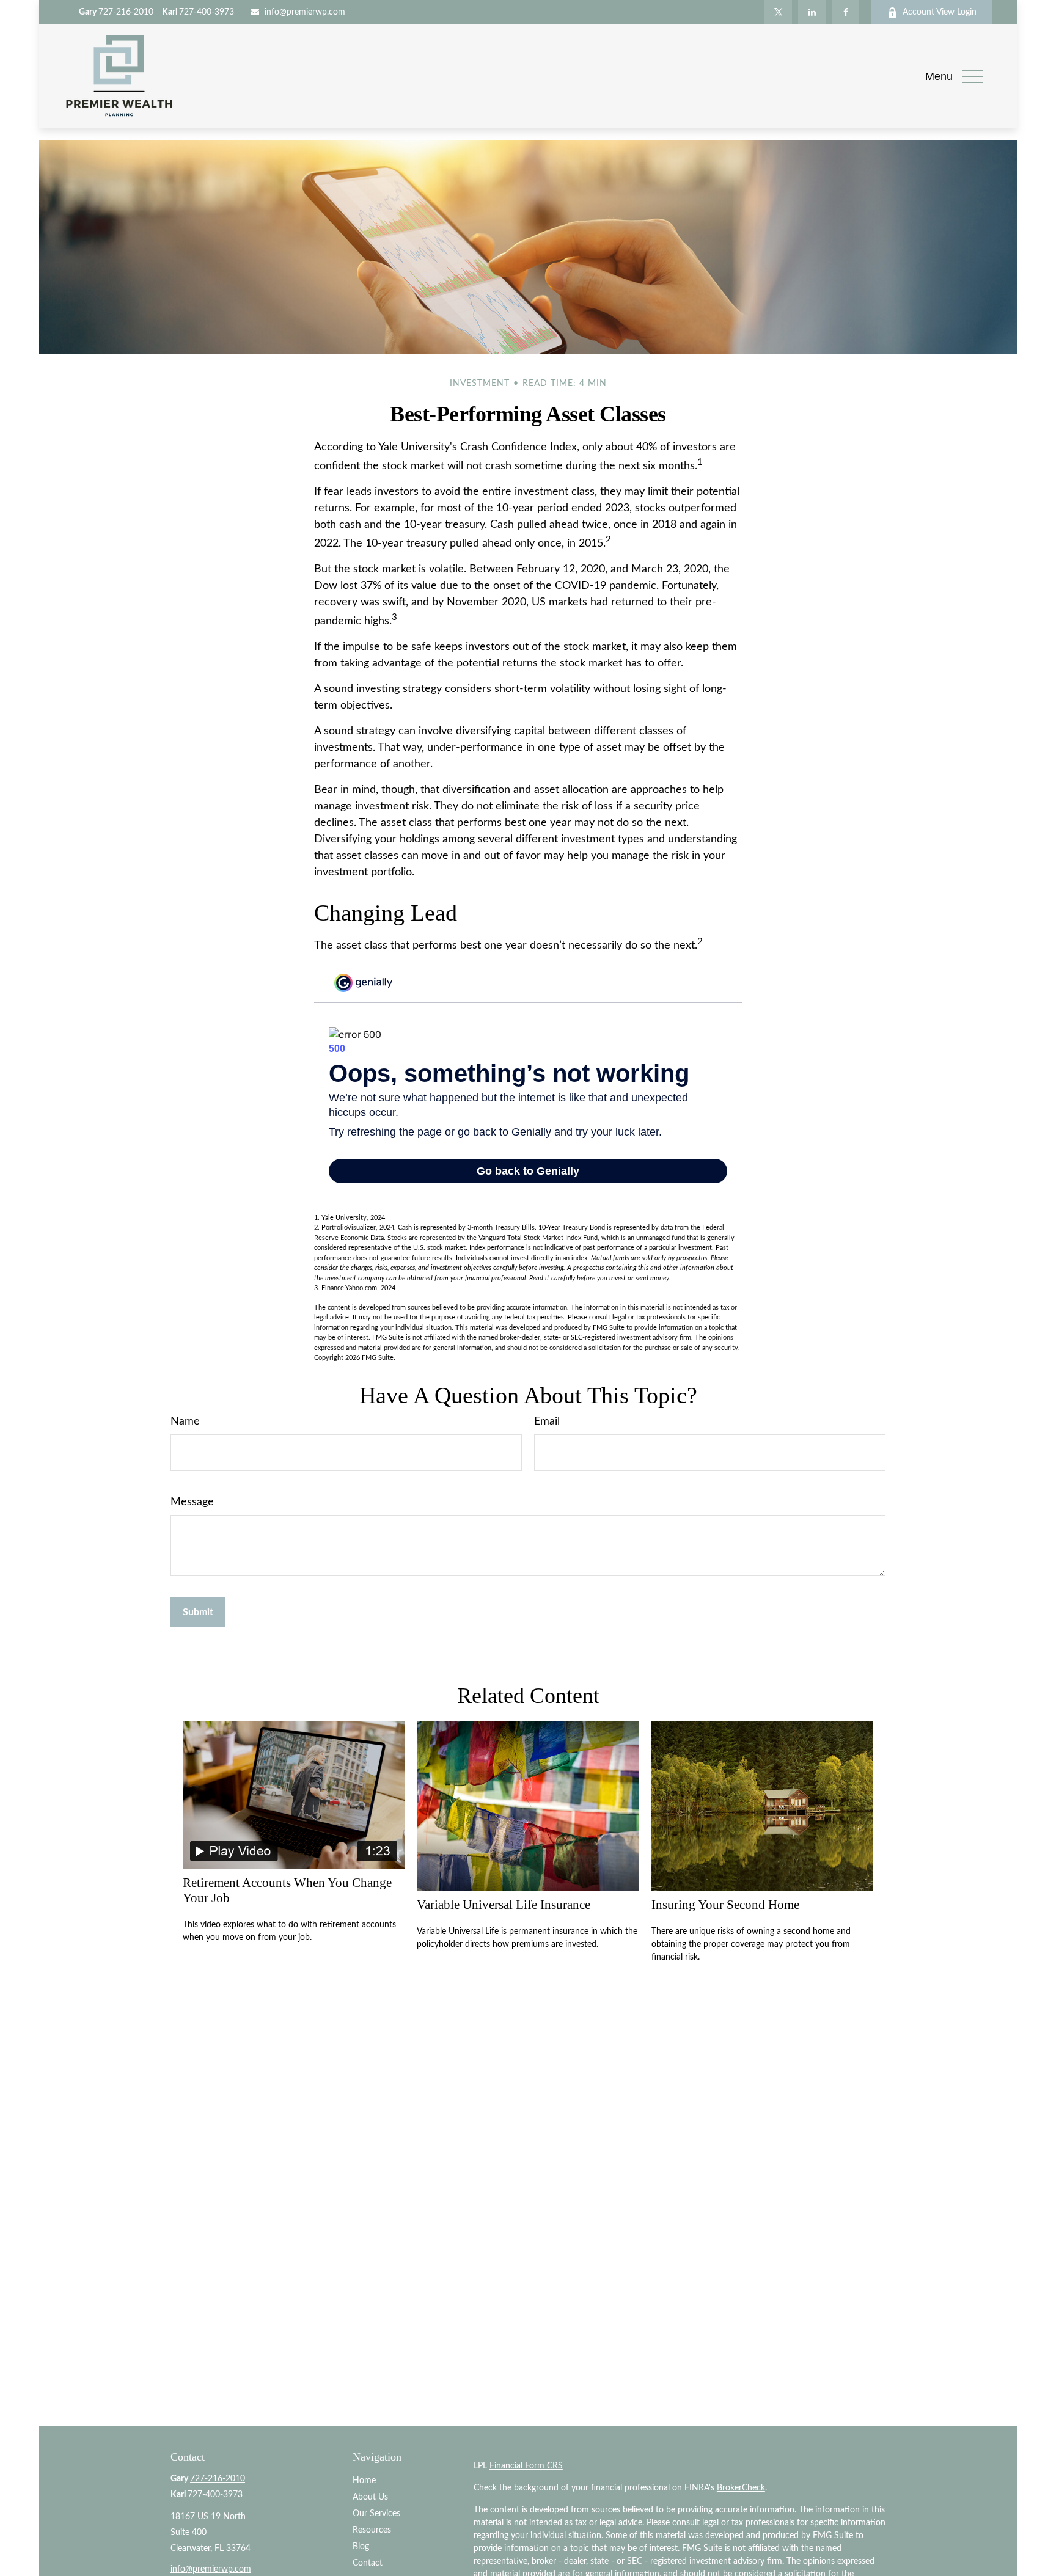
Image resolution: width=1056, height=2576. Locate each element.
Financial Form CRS (526, 2466)
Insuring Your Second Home (725, 1905)
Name (185, 1421)
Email (547, 1421)
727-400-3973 (198, 12)
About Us (370, 2497)
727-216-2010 (116, 12)
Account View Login (940, 12)
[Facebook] (845, 12)
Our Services (376, 2514)
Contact (368, 2563)
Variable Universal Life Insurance (504, 1905)
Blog (361, 2547)
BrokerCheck (741, 2488)
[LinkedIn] (812, 12)
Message (192, 1502)
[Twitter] (778, 12)
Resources (372, 2530)
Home (364, 2481)
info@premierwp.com (305, 12)
